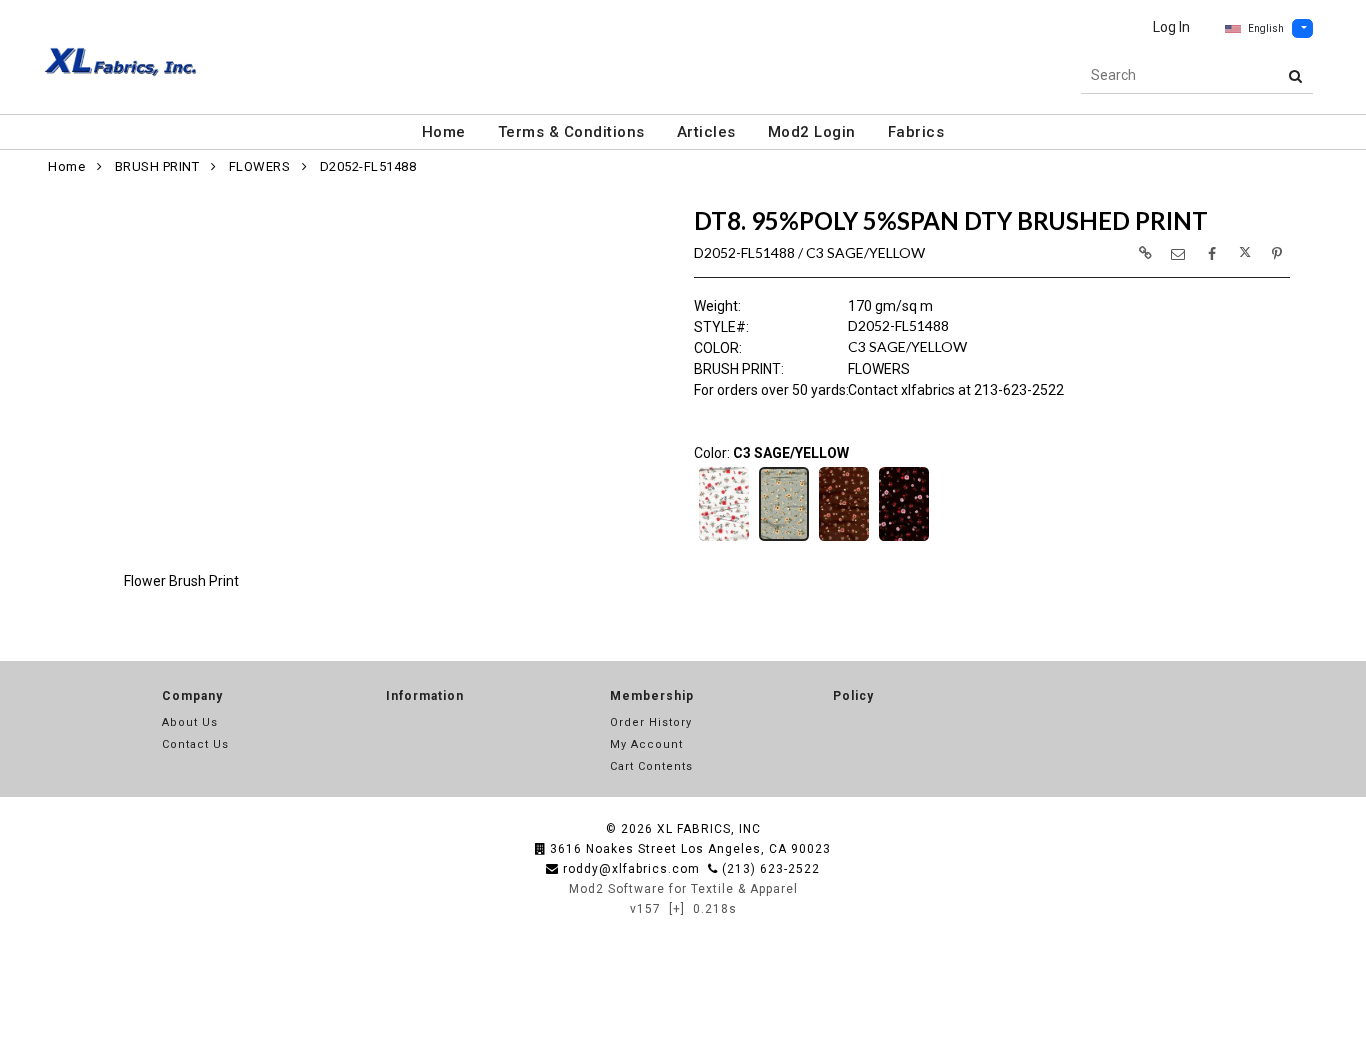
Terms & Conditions (571, 132)
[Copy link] (1145, 253)
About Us (190, 722)
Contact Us (195, 744)
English (1266, 28)
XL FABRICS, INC (709, 829)
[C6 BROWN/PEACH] (844, 539)
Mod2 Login (812, 132)
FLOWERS (260, 166)
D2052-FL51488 (368, 166)
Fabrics (916, 132)
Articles (706, 132)
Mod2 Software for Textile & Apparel (683, 889)
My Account (646, 744)
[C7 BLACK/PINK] (904, 539)
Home (444, 132)
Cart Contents (651, 766)
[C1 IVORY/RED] (724, 539)
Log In (1171, 27)
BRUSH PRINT (157, 166)
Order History (651, 722)
